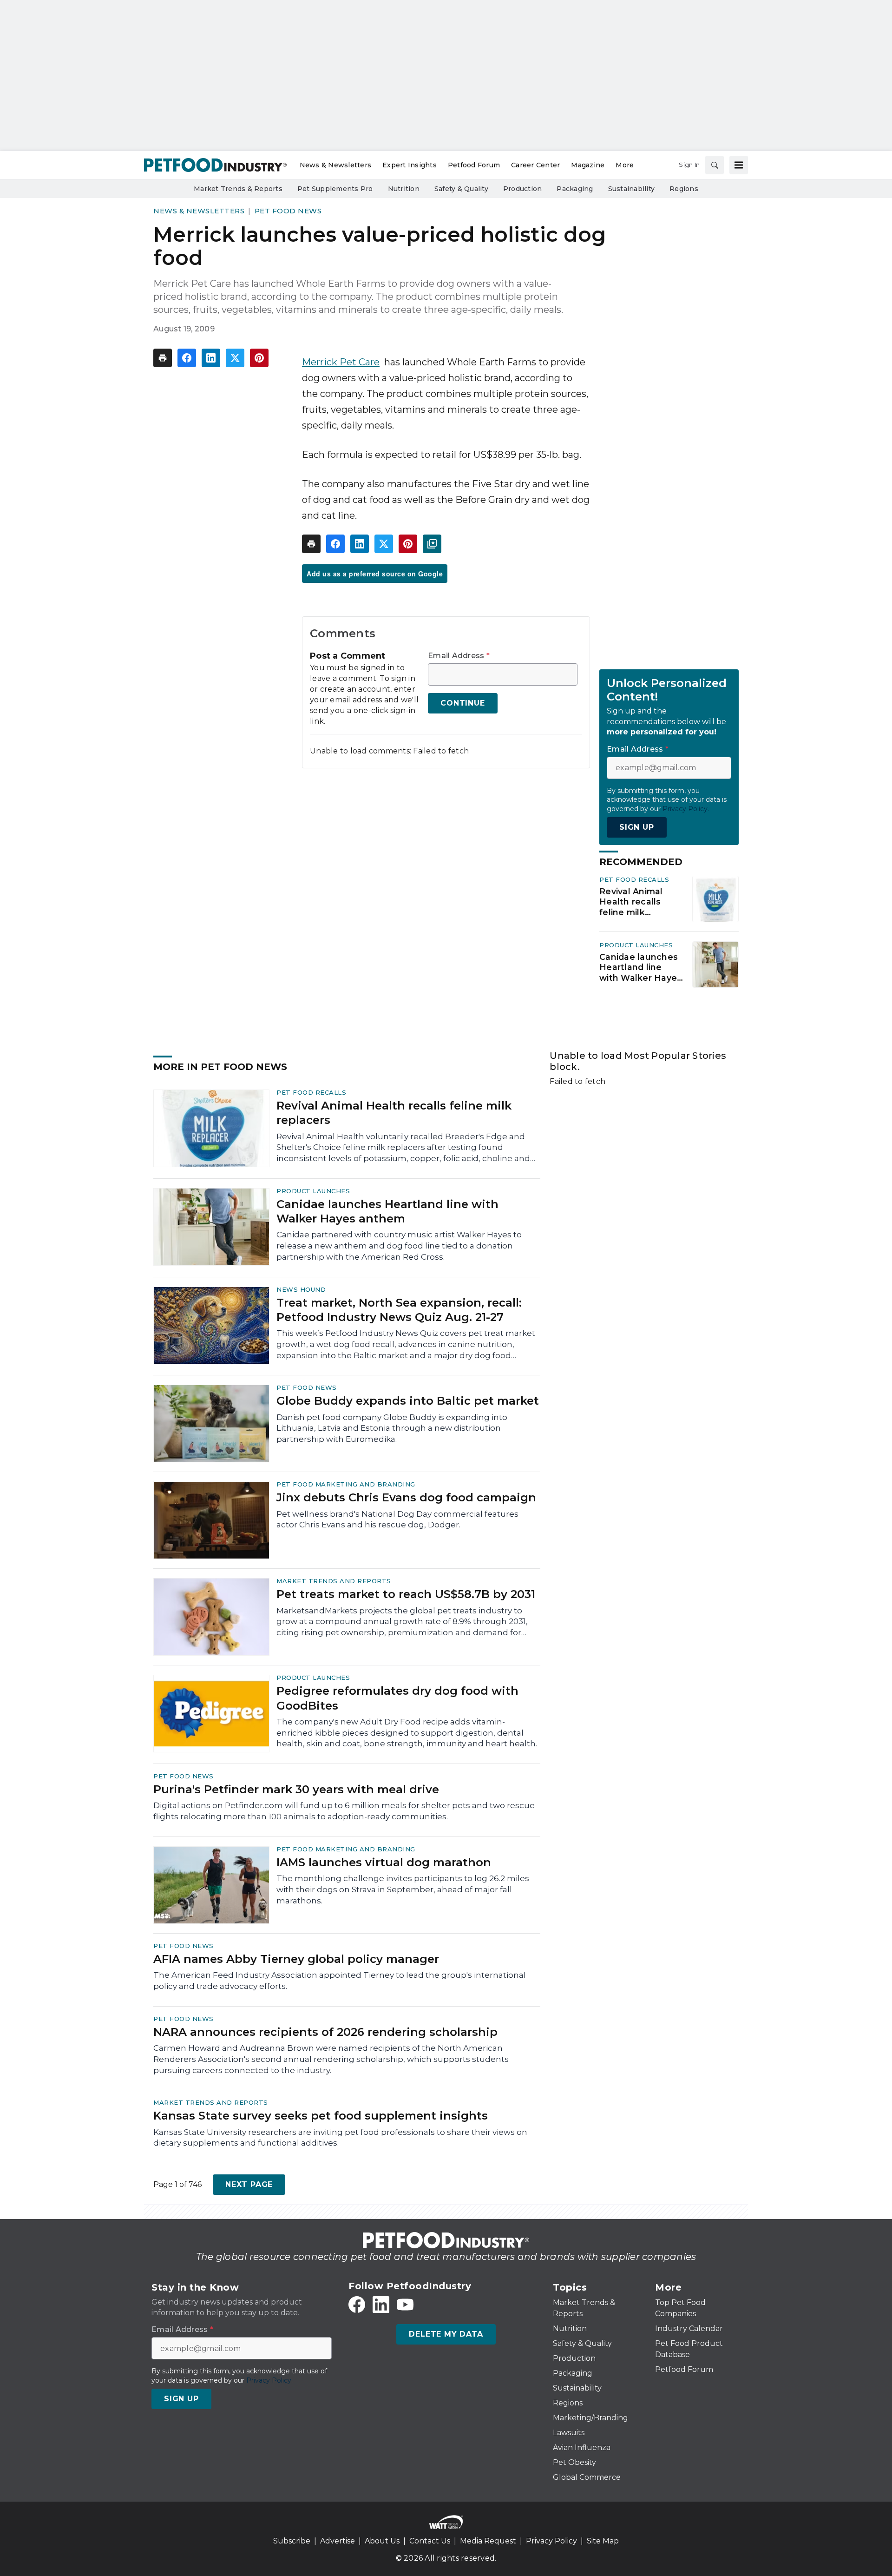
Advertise (338, 2541)
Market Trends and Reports (334, 1581)
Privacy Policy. (686, 809)
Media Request (488, 2541)
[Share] (187, 358)
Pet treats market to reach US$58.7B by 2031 (406, 1594)
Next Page (249, 2184)
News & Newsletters (199, 211)
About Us (382, 2541)
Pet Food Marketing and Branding (346, 1484)
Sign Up (637, 827)
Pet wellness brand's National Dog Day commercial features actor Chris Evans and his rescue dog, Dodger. (397, 1519)
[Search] (715, 165)
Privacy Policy (551, 2541)
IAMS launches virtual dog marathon (384, 1862)
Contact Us (430, 2541)
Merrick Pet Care (341, 362)
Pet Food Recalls (634, 879)
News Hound (301, 1289)
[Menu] (739, 165)
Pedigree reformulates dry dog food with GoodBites (397, 1698)
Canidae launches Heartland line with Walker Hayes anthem (640, 968)
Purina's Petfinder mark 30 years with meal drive (296, 1789)
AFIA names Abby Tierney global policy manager (296, 1959)
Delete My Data (446, 2334)
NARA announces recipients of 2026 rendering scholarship (325, 2032)
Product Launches (636, 945)
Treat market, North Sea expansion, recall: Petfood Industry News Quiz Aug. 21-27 (399, 1310)
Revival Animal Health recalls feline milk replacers (631, 902)
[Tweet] (235, 358)
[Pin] (259, 358)
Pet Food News (288, 211)
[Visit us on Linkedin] (381, 2305)
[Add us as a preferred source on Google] (432, 544)
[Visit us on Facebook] (357, 2305)
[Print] (163, 358)
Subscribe (292, 2541)
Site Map (603, 2541)
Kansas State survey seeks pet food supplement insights (321, 2116)
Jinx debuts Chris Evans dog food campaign (406, 1497)
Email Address (459, 656)
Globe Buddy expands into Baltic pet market (408, 1401)
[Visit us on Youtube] (405, 2305)
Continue (462, 703)
